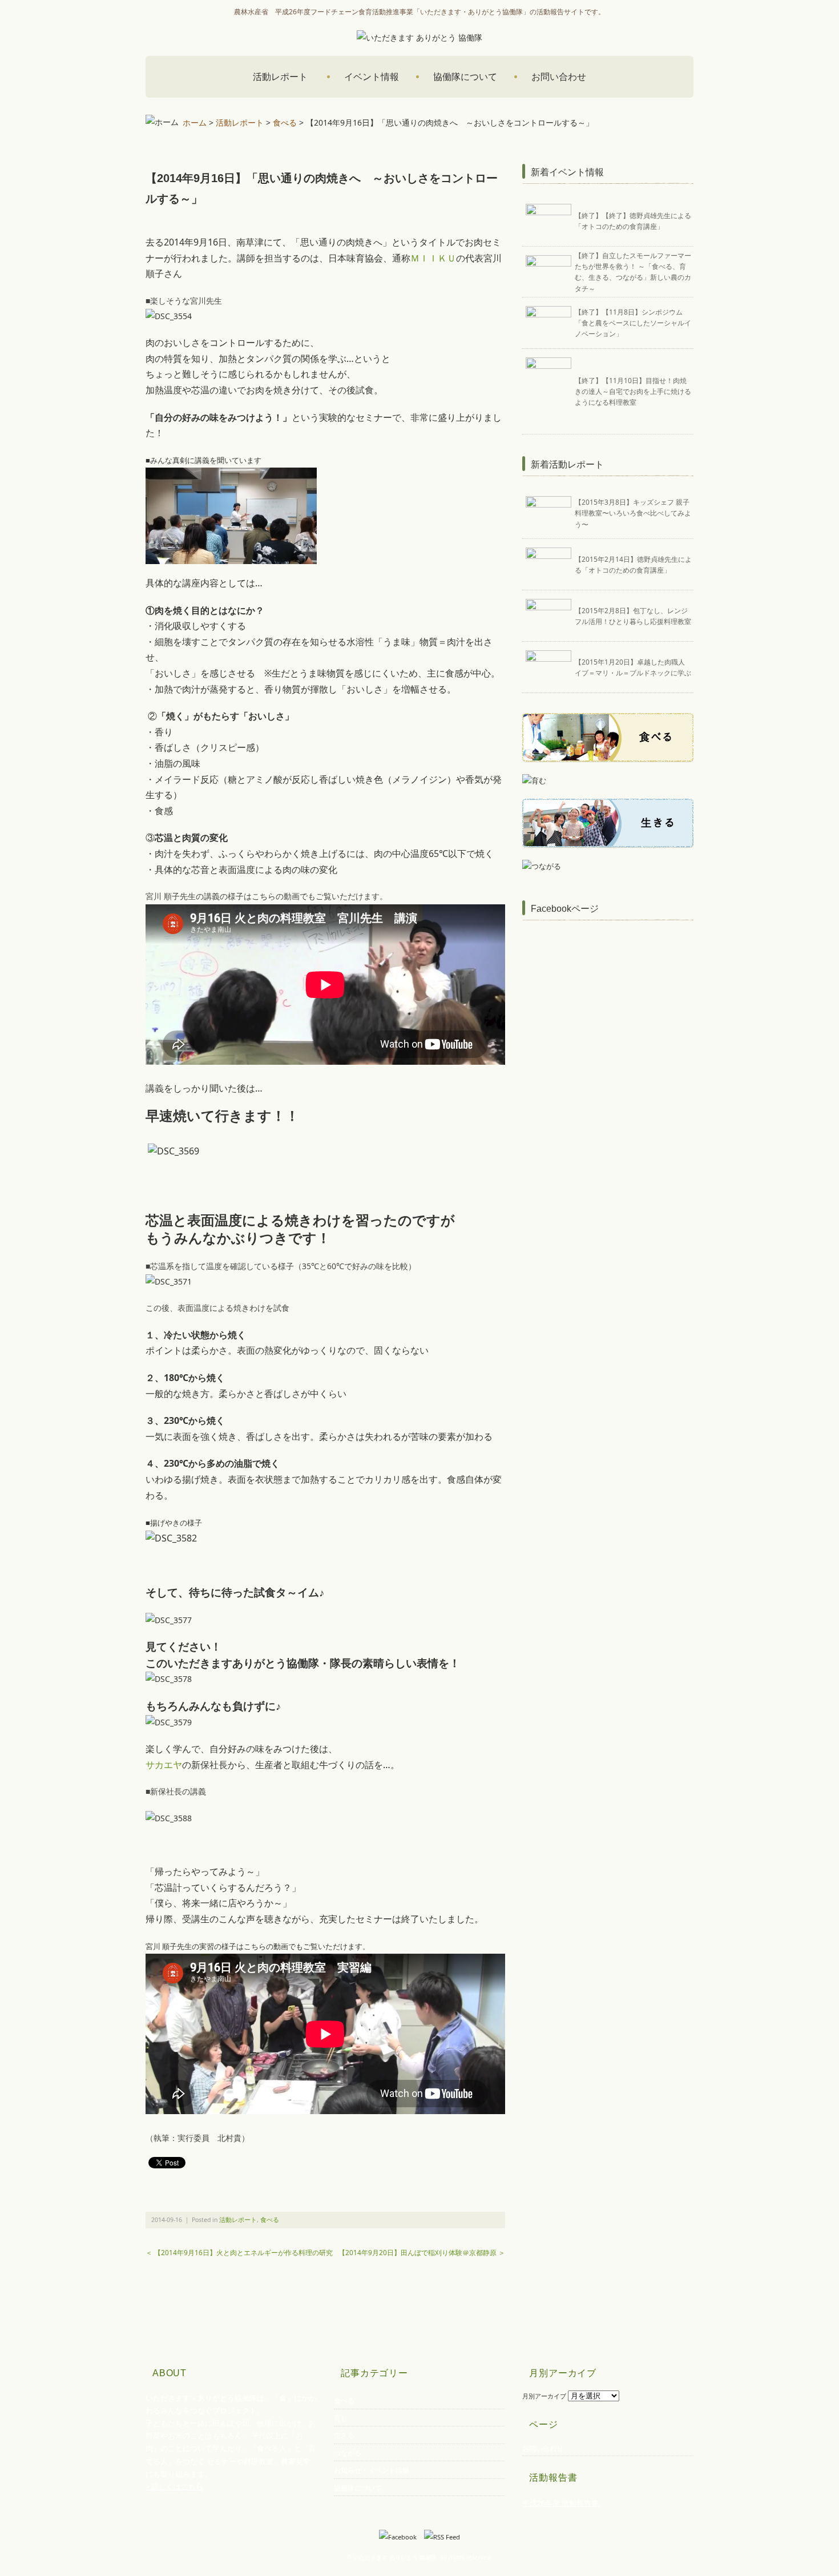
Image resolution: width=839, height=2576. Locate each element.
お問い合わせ (559, 77)
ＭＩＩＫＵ (433, 258)
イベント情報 (372, 77)
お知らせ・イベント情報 (372, 2470)
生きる (344, 2435)
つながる (348, 2453)
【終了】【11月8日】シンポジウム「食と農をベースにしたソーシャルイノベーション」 (633, 323)
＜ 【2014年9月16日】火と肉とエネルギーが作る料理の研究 (239, 2252)
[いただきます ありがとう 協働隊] (419, 37)
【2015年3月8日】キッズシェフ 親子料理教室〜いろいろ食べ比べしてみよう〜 (633, 513)
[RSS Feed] (442, 2537)
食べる (285, 122)
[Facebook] (401, 2537)
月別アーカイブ (544, 2396)
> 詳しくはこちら (174, 2486)
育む (341, 2418)
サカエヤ (164, 1765)
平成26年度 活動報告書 (561, 2503)
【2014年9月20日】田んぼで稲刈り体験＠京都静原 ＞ (422, 2252)
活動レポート (280, 77)
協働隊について (465, 77)
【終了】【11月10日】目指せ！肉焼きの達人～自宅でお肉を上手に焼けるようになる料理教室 (633, 391)
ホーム (193, 122)
